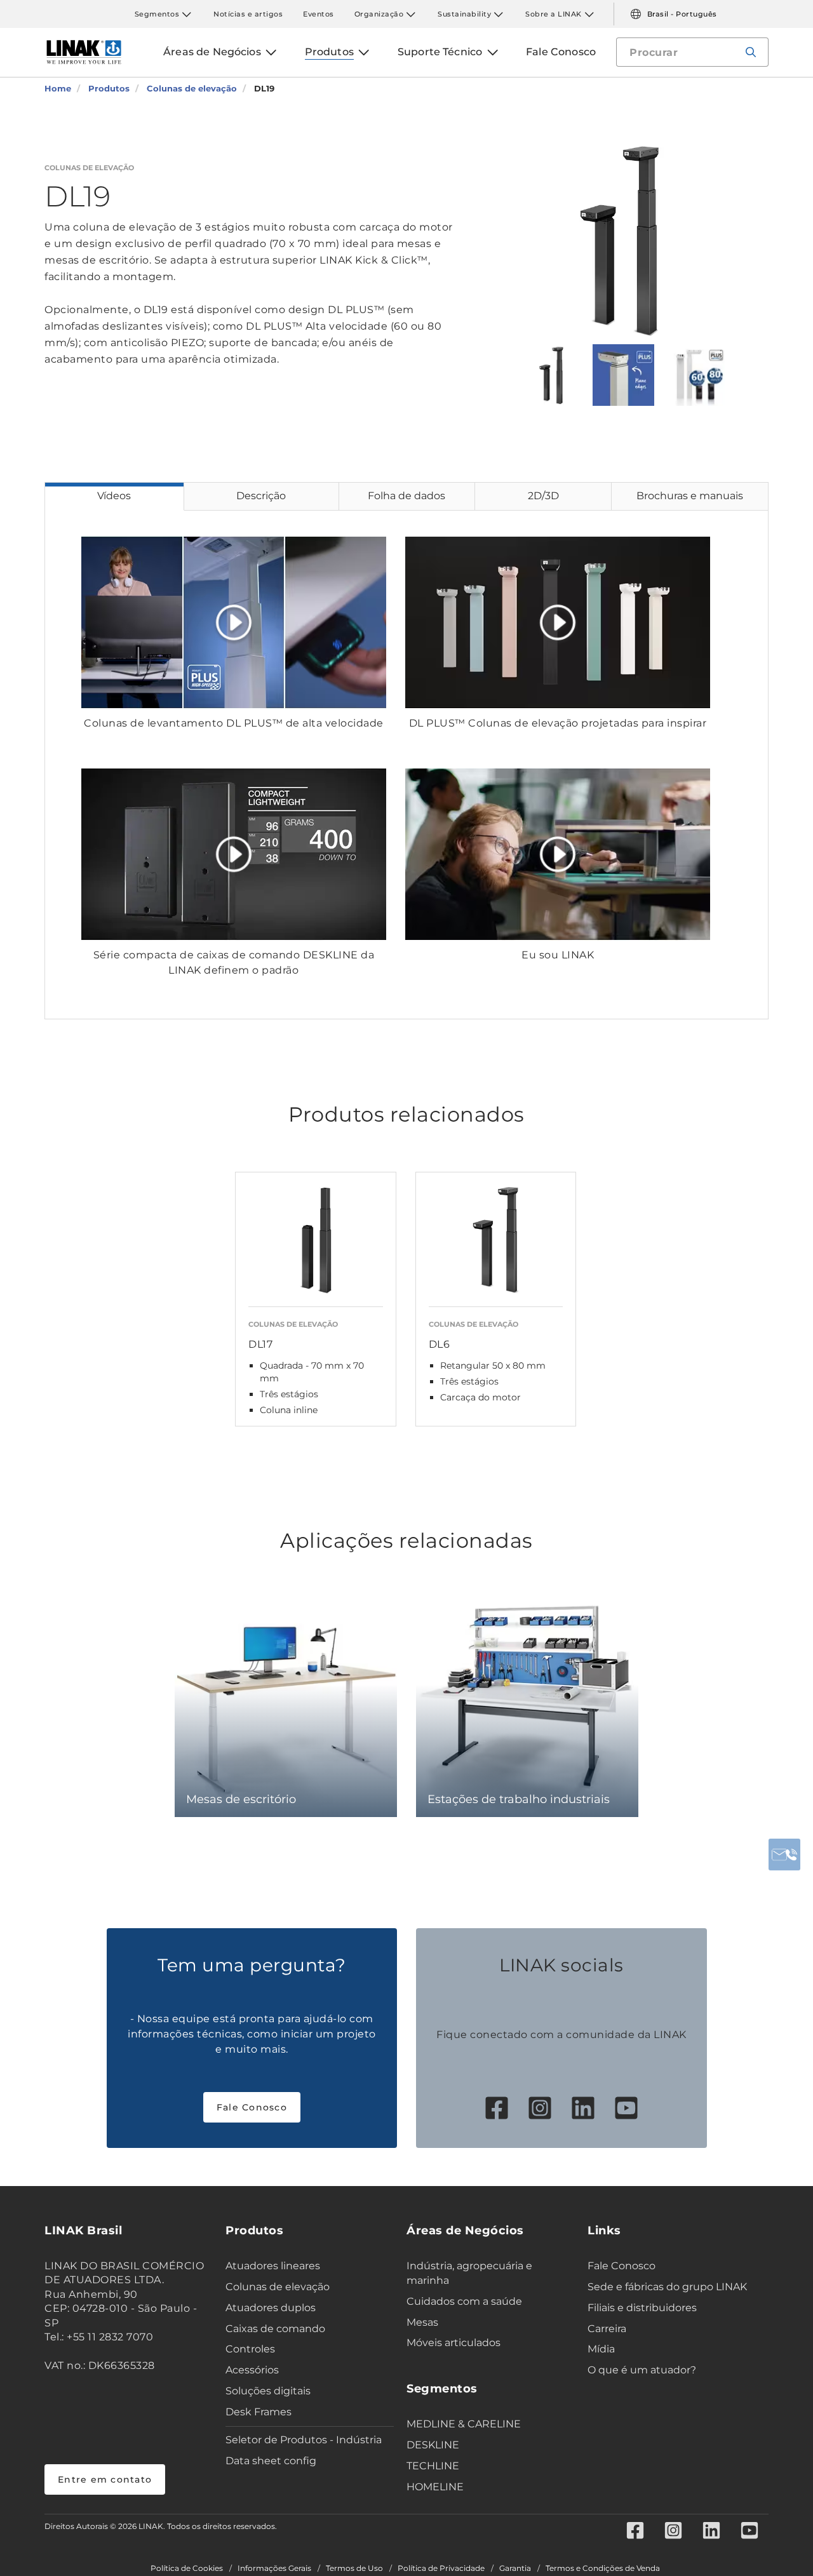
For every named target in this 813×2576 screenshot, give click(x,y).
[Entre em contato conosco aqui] (784, 1855)
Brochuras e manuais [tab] (690, 496)
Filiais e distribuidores (642, 2308)
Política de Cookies (187, 2568)
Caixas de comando (275, 2329)
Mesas (422, 2322)
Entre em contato (105, 2479)
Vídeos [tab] (114, 496)
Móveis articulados (454, 2343)
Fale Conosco (252, 2107)
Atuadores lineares (273, 2266)
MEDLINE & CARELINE (464, 2424)
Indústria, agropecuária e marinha (469, 2273)
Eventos (319, 14)
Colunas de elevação (278, 2287)
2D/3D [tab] (543, 496)
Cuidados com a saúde (464, 2301)
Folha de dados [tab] (406, 496)
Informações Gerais (274, 2568)
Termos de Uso (354, 2568)
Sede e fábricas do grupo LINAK (667, 2287)
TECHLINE (433, 2466)
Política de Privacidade (441, 2568)
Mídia (601, 2349)
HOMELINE (435, 2487)
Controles (250, 2349)
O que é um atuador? (642, 2370)
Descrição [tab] (261, 496)
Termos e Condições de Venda (603, 2568)
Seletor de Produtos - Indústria (304, 2440)
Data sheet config (271, 2461)
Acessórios (252, 2370)
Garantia (515, 2568)
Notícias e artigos (248, 14)
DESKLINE (433, 2445)
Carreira (607, 2329)
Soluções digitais (268, 2391)
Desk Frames (259, 2412)
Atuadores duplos (271, 2308)
